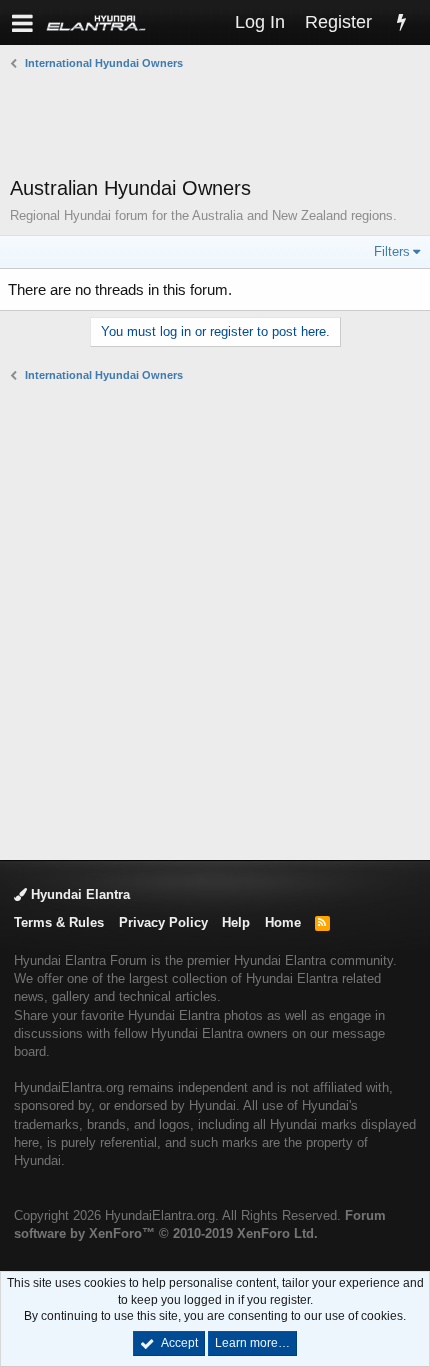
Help (236, 922)
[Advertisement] (220, 123)
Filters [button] (392, 251)
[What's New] (401, 22)
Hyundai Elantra (78, 894)
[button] (22, 22)
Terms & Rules (59, 922)
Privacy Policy (163, 922)
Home (283, 922)
